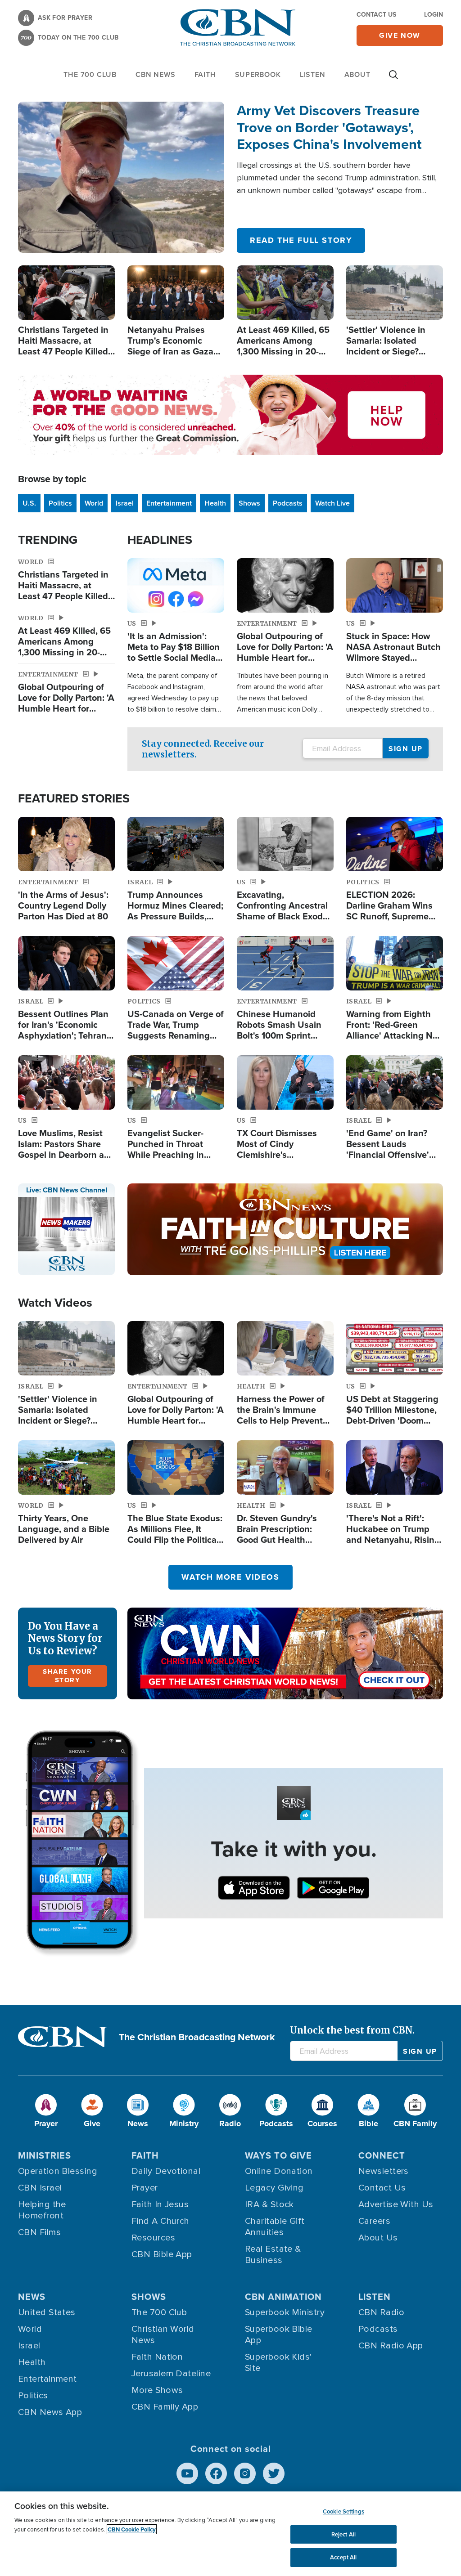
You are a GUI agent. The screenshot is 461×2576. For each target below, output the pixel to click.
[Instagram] (245, 2473)
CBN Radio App (391, 2346)
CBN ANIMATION (283, 2296)
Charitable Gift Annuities (275, 2227)
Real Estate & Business (273, 2255)
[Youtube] (187, 2473)
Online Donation (279, 2171)
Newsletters (384, 2171)
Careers (374, 2221)
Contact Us (376, 14)
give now (400, 35)
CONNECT (382, 2155)
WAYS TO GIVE (278, 2155)
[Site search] (393, 79)
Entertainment (169, 503)
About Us (378, 2238)
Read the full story (301, 240)
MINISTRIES (45, 2155)
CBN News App (50, 2412)
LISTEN (313, 74)
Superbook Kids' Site (278, 2363)
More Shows (157, 2390)
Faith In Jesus (160, 2204)
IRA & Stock (269, 2204)
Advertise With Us (396, 2204)
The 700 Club (90, 74)
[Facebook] (216, 2473)
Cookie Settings (343, 2511)
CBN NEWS (155, 74)
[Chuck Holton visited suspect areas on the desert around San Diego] (121, 177)
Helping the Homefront (42, 2210)
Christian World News (163, 2335)
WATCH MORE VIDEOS (230, 1577)
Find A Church (160, 2221)
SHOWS (149, 2296)
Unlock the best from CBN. (352, 2030)
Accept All (343, 2557)
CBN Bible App (162, 2254)
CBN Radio (381, 2312)
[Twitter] (274, 2473)
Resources (153, 2238)
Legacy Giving (274, 2188)
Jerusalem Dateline (171, 2374)
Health (215, 503)
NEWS (32, 2296)
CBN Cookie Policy (132, 2529)
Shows (249, 503)
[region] (230, 2534)
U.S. (29, 503)
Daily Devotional (166, 2171)
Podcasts (288, 503)
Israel (125, 503)
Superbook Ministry (285, 2312)
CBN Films (39, 2232)
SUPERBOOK (258, 74)
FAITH (205, 74)
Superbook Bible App (279, 2335)
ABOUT (357, 74)
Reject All (343, 2534)
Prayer (145, 2188)
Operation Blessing (58, 2171)
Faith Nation (157, 2357)
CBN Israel (40, 2188)
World (94, 503)
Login (434, 14)
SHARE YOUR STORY (68, 1676)
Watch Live (332, 503)
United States (47, 2312)
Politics (60, 503)
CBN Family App (165, 2407)
